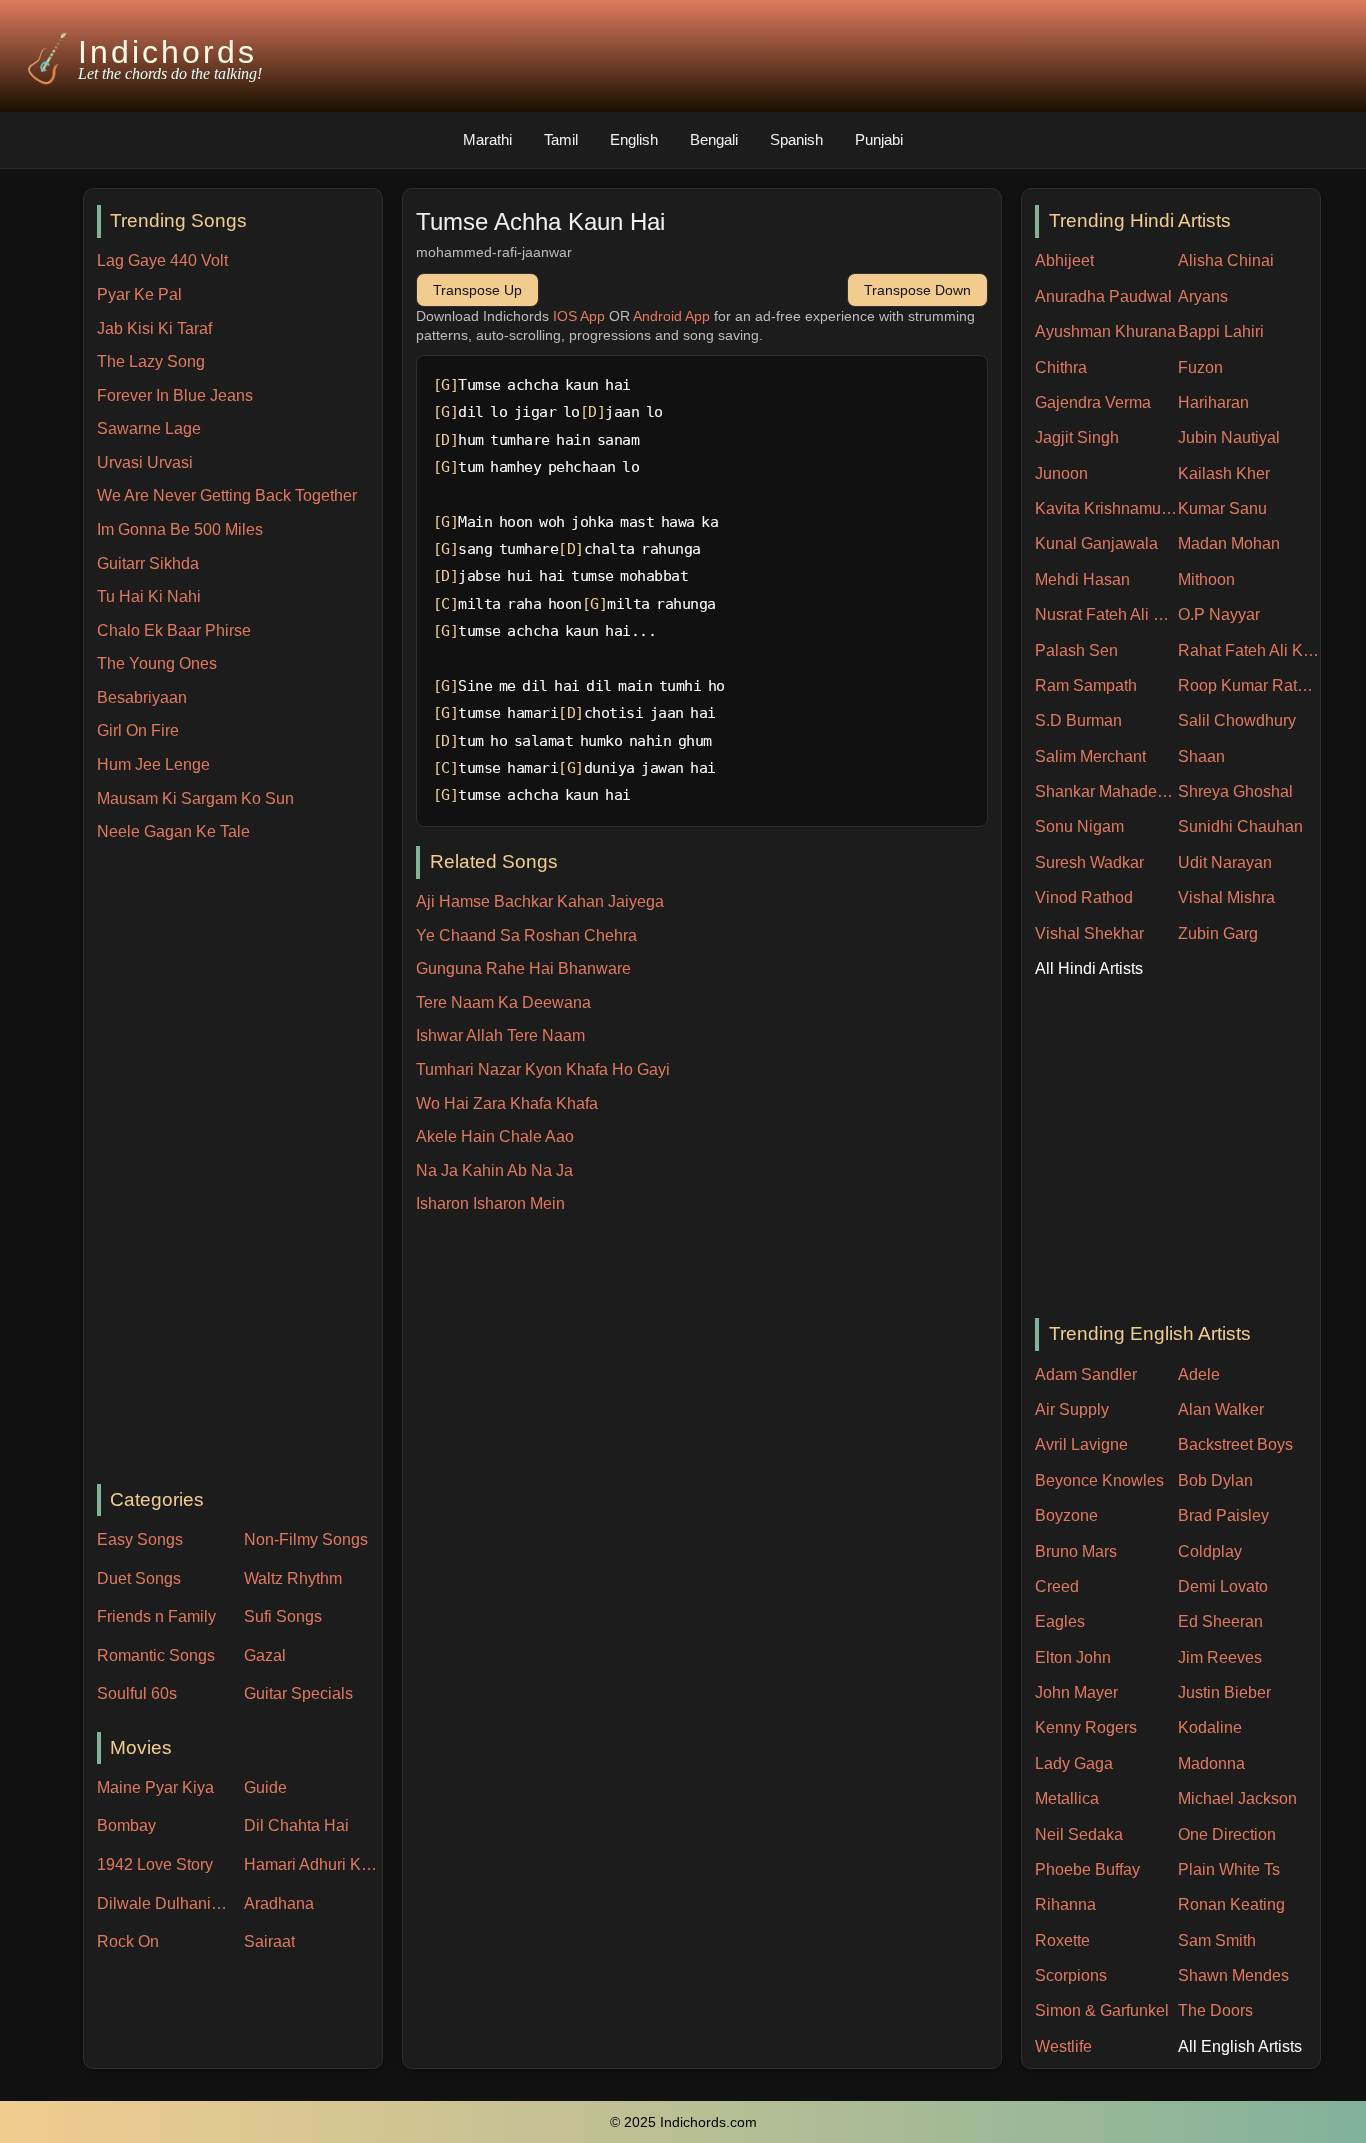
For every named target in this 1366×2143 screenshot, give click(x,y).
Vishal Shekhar (1089, 933)
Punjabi (879, 139)
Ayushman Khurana (1105, 331)
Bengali (714, 139)
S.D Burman (1078, 720)
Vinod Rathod (1084, 897)
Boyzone (1066, 1515)
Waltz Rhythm (293, 1578)
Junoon (1061, 473)
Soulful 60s (137, 1693)
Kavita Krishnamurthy (1106, 508)
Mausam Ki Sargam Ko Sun (195, 798)
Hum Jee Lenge (153, 764)
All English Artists (1240, 2046)
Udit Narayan (1225, 862)
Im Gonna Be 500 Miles (180, 529)
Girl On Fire (138, 730)
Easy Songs (140, 1539)
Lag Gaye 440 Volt (162, 260)
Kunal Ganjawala (1096, 543)
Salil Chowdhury (1237, 720)
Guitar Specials (298, 1693)
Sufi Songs (283, 1616)
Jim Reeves (1220, 1657)
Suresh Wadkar (1089, 862)
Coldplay (1210, 1551)
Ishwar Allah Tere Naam (500, 1035)
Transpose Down (917, 290)
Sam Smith (1217, 1940)
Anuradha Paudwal (1103, 296)
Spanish (796, 139)
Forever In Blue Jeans (175, 395)
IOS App (579, 316)
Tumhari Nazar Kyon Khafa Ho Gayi (543, 1069)
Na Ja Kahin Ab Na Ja (494, 1170)
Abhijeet (1064, 260)
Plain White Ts (1229, 1869)
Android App (671, 316)
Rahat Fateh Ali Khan (1249, 650)
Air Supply (1072, 1409)
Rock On (128, 1941)
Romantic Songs (156, 1655)
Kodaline (1210, 1727)
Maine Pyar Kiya (155, 1787)
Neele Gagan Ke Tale (173, 831)
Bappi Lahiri (1221, 331)
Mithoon (1206, 579)
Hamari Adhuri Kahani (313, 1864)
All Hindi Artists (1089, 968)
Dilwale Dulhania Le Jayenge (166, 1903)
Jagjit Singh (1077, 437)
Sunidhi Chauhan (1240, 826)
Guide (265, 1787)
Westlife (1063, 2046)
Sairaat (269, 1941)
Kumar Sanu (1222, 508)
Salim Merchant (1090, 756)
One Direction (1227, 1834)
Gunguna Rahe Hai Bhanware (523, 968)
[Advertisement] (239, 1165)
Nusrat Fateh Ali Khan (1106, 614)
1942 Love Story (155, 1864)
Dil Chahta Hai (296, 1825)
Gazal (265, 1655)
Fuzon (1200, 367)
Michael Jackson (1237, 1798)
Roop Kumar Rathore (1249, 685)
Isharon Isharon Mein (490, 1203)
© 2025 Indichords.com (683, 2122)
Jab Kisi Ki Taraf (154, 328)
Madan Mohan (1229, 543)
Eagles (1060, 1621)
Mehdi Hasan (1082, 579)
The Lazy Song (151, 361)
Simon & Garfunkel (1102, 2010)
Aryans (1203, 296)
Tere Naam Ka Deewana (503, 1002)
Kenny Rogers (1086, 1727)
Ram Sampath (1086, 685)
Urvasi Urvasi (145, 462)
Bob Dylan (1215, 1480)
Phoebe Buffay (1087, 1869)
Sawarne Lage (149, 428)
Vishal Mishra (1226, 897)
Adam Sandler (1086, 1374)
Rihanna (1065, 1904)
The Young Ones (157, 663)
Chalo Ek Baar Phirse (174, 630)
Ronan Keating (1231, 1904)
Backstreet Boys (1235, 1444)
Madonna (1211, 1763)
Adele (1199, 1374)
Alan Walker (1221, 1409)
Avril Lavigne (1081, 1444)
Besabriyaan (142, 697)
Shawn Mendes (1233, 1975)
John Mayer (1076, 1692)
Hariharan (1213, 402)
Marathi (487, 139)
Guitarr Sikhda (148, 563)
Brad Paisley (1223, 1515)
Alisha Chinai (1226, 260)
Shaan (1201, 756)
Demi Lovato (1223, 1586)
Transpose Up (477, 290)
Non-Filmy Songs (306, 1539)
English (634, 139)
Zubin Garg (1218, 933)
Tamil (561, 139)
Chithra (1061, 367)
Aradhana (279, 1903)
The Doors (1215, 2010)
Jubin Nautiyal (1229, 437)
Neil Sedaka (1079, 1834)
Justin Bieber (1224, 1692)
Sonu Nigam (1079, 826)
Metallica (1067, 1798)
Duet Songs (139, 1578)
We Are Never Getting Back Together (227, 495)
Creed (1057, 1586)
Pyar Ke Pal (139, 294)
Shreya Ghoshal (1235, 791)
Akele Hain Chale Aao (495, 1136)
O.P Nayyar (1219, 614)
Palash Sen (1076, 650)
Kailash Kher (1224, 473)
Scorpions (1071, 1975)
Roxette (1062, 1940)
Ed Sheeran (1220, 1621)
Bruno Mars (1076, 1551)
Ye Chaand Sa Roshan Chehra (526, 935)
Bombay (126, 1825)
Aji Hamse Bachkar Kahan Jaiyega (540, 901)
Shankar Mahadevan (1106, 791)
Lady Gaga (1074, 1763)
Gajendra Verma (1093, 402)
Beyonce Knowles (1099, 1480)
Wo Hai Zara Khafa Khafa (507, 1103)
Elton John (1073, 1657)
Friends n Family (156, 1616)
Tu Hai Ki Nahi (149, 596)
